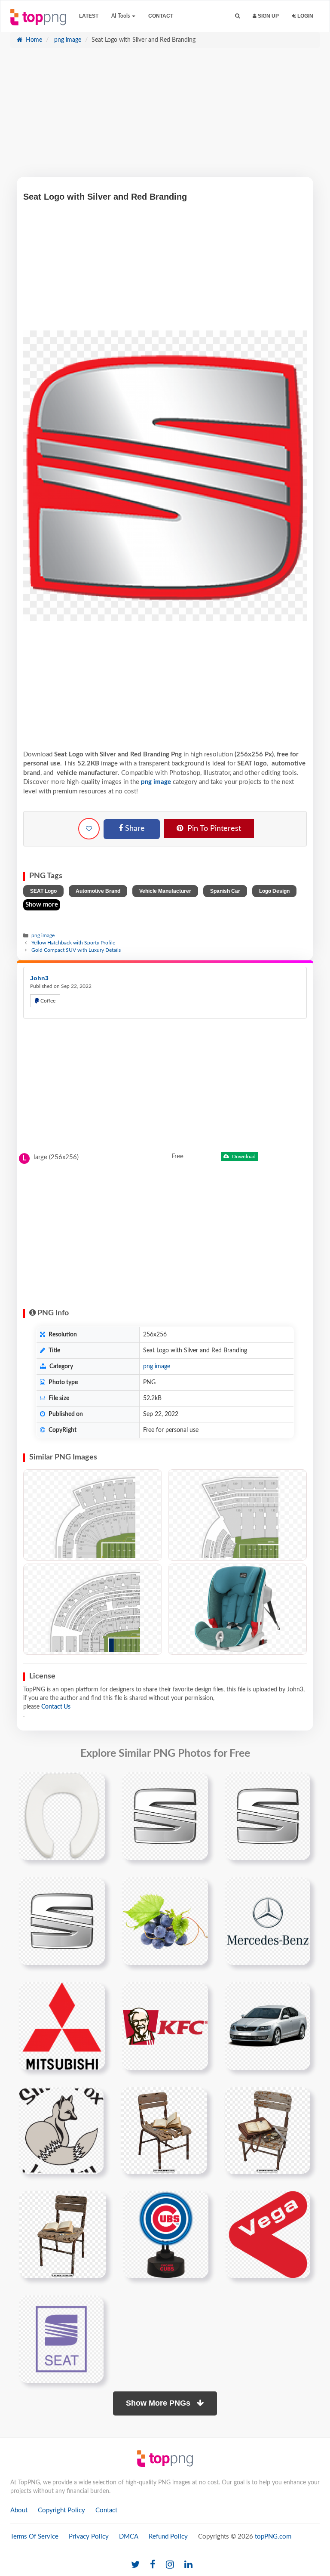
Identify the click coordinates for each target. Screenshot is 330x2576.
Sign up (268, 16)
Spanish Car (225, 891)
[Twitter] (135, 2565)
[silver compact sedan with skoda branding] (268, 2026)
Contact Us (56, 1707)
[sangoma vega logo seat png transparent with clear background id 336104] (268, 2234)
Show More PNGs (159, 2403)
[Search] (237, 16)
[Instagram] (170, 2565)
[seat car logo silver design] (268, 1816)
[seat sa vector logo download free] (61, 2339)
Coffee (47, 1001)
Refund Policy (168, 2537)
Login (305, 16)
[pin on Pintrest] (93, 1784)
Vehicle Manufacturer (165, 891)
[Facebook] (153, 2565)
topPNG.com (273, 2537)
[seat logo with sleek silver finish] (62, 1921)
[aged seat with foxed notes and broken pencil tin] (267, 2130)
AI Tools (121, 16)
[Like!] (89, 829)
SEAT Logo (43, 891)
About (19, 2510)
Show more (42, 905)
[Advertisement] (165, 117)
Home (33, 40)
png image (67, 40)
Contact (161, 16)
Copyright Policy (61, 2510)
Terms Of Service (34, 2537)
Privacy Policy (89, 2537)
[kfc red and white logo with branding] (165, 2026)
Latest (89, 16)
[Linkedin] (188, 2565)
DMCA (129, 2537)
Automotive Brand (98, 891)
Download (243, 1157)
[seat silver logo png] (165, 1816)
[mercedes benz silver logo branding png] (268, 1921)
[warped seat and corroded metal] (164, 2130)
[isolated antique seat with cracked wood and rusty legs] (63, 2234)
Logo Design (274, 891)
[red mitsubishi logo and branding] (62, 2026)
